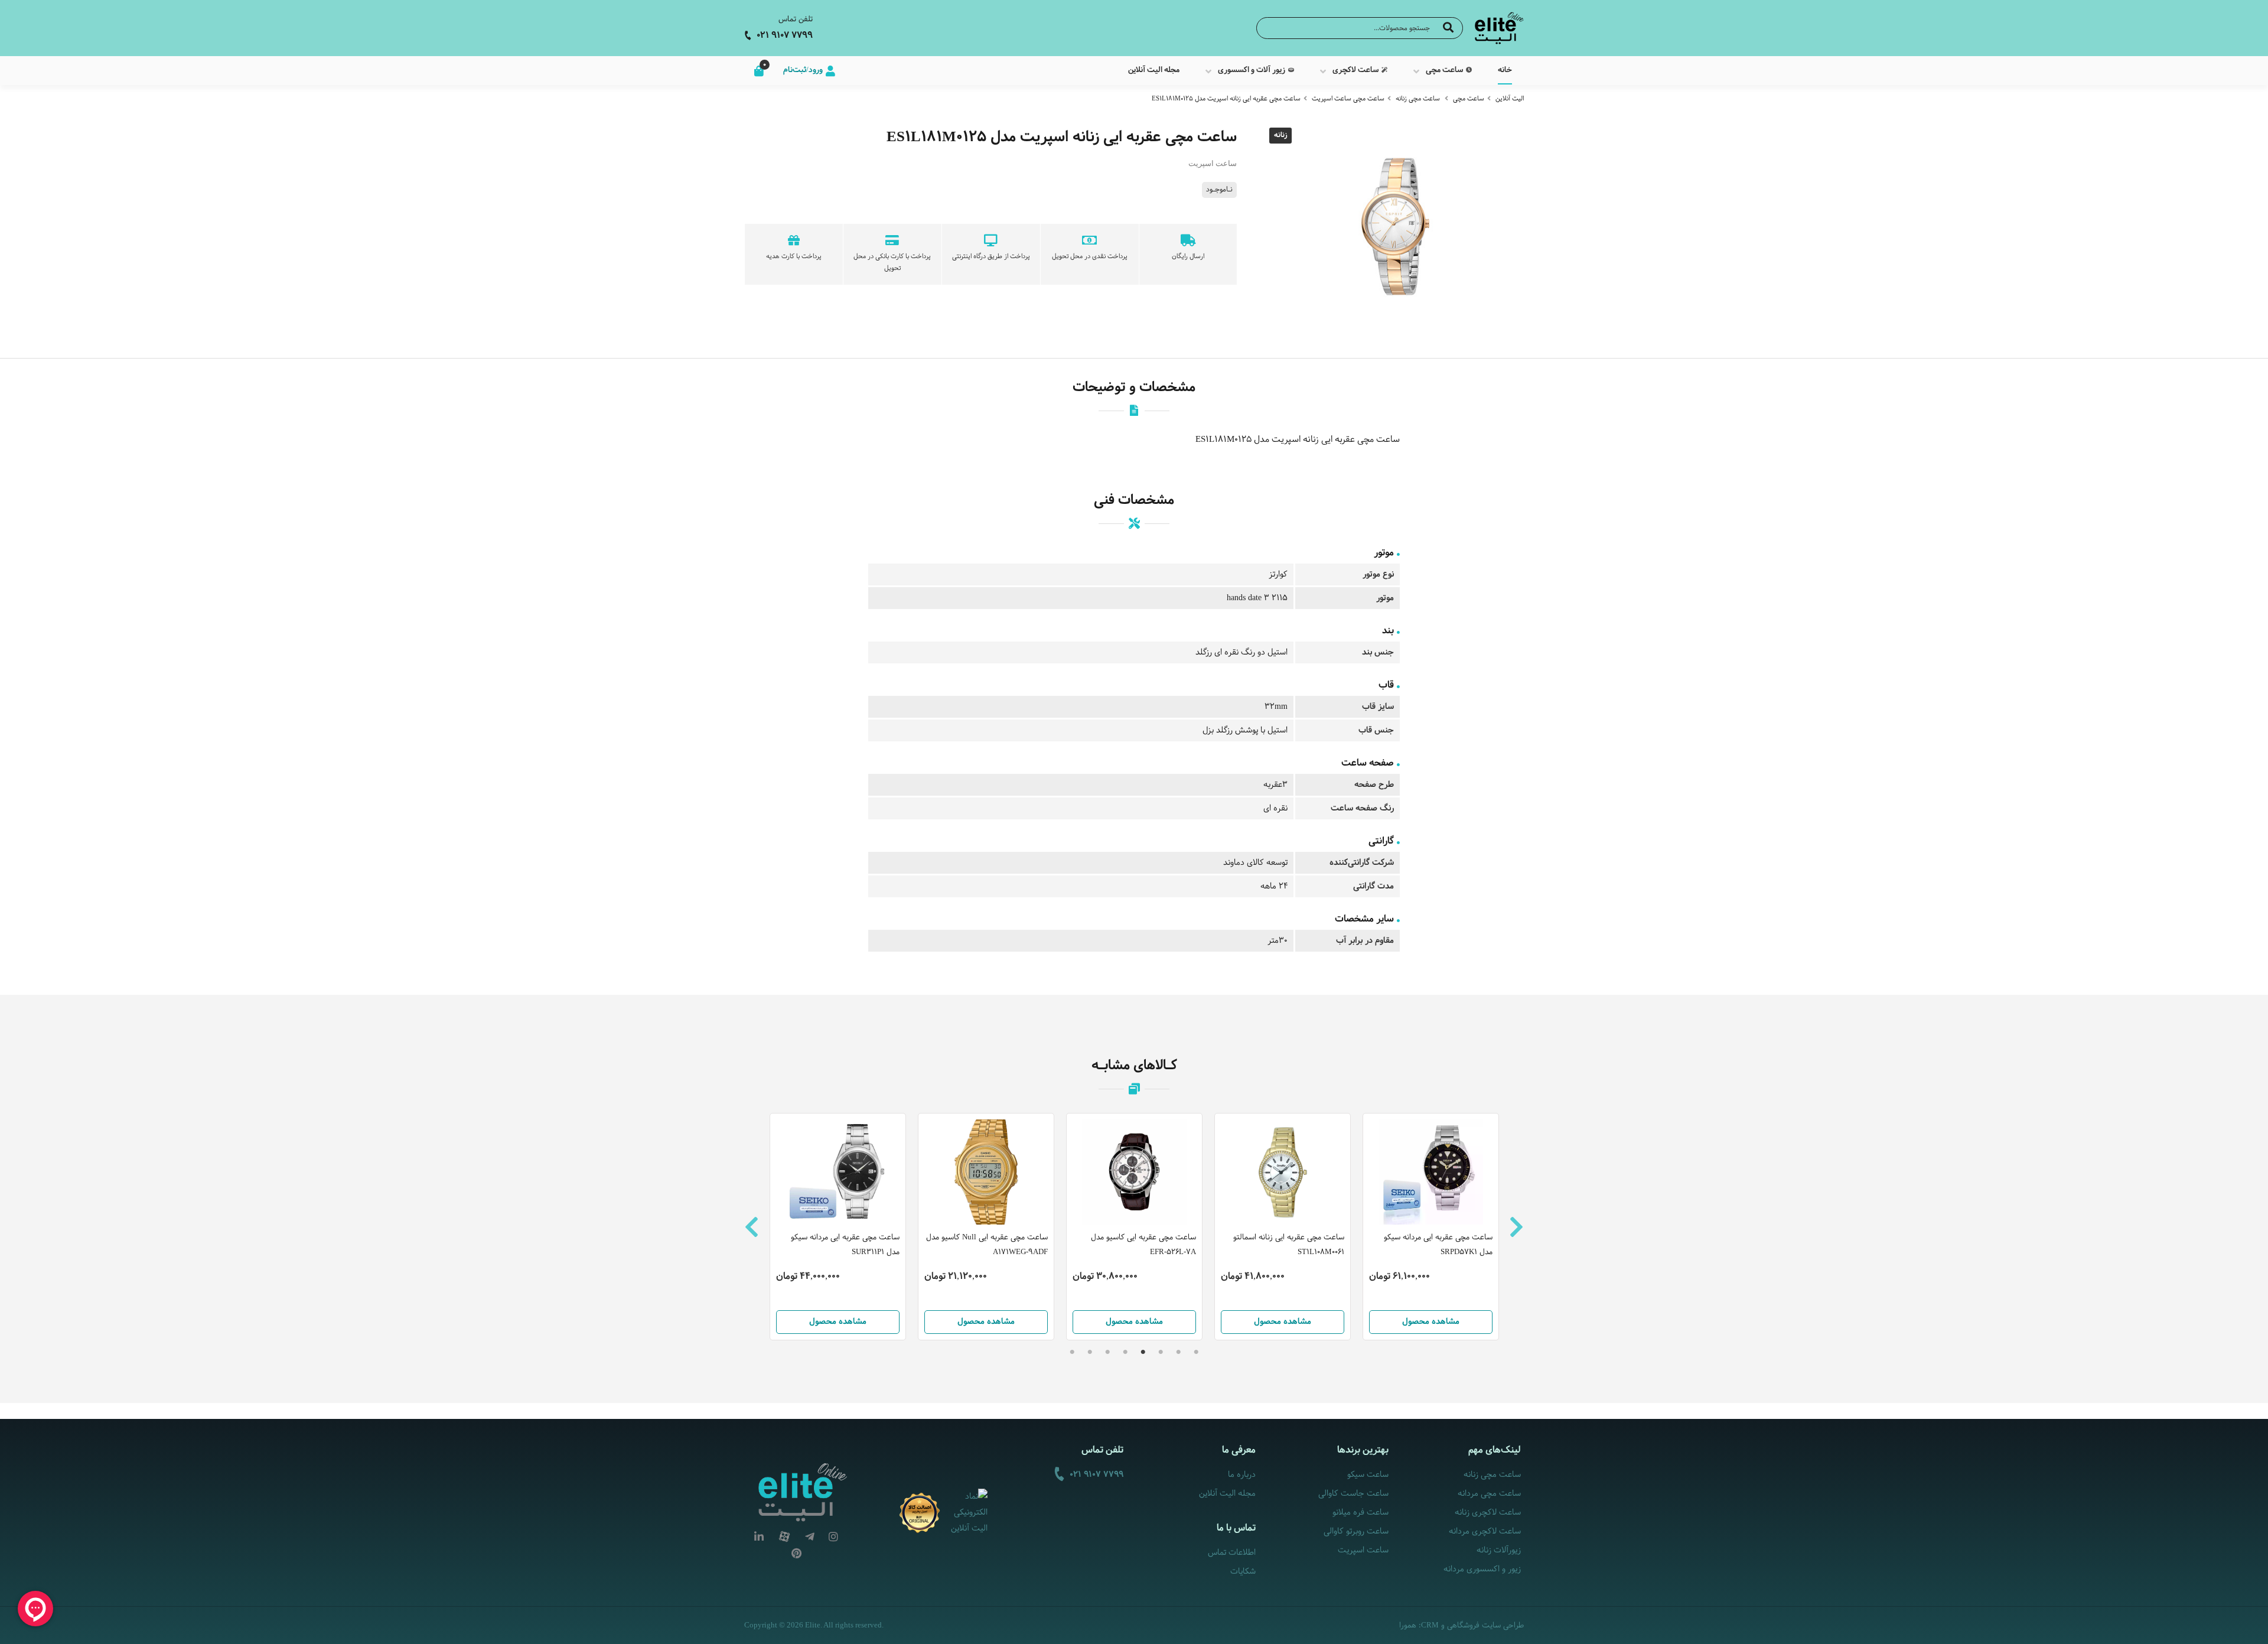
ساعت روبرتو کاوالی (1356, 1531)
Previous (752, 1227)
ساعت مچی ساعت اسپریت (1348, 99)
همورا (1408, 1626)
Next (1516, 1227)
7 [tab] (1090, 1352)
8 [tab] (1072, 1352)
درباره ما (1242, 1475)
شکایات (1243, 1572)
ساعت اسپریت (1363, 1550)
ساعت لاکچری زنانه (1488, 1513)
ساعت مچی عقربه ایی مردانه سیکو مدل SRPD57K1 (1438, 1245)
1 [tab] (1196, 1352)
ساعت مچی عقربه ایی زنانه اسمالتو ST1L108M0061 (1289, 1245)
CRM (1430, 1625)
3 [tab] (1161, 1352)
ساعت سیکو (1368, 1475)
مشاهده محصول (838, 1322)
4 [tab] (1143, 1352)
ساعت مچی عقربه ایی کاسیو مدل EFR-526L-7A (1143, 1245)
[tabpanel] (1134, 1227)
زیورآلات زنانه (1499, 1550)
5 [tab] (1125, 1352)
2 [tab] (1178, 1352)
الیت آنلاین (1510, 99)
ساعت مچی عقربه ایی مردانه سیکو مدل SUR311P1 (845, 1245)
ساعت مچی (1469, 99)
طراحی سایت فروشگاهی (1485, 1626)
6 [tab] (1107, 1352)
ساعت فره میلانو (1360, 1513)
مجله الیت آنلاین (1227, 1494)
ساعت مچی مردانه (1489, 1494)
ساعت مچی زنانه (1418, 99)
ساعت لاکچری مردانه (1485, 1531)
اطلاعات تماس (1232, 1553)
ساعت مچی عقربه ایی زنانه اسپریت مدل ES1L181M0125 (1226, 99)
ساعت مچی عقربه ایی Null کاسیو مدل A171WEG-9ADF (987, 1245)
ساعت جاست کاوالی (1353, 1494)
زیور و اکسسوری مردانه (1482, 1569)
